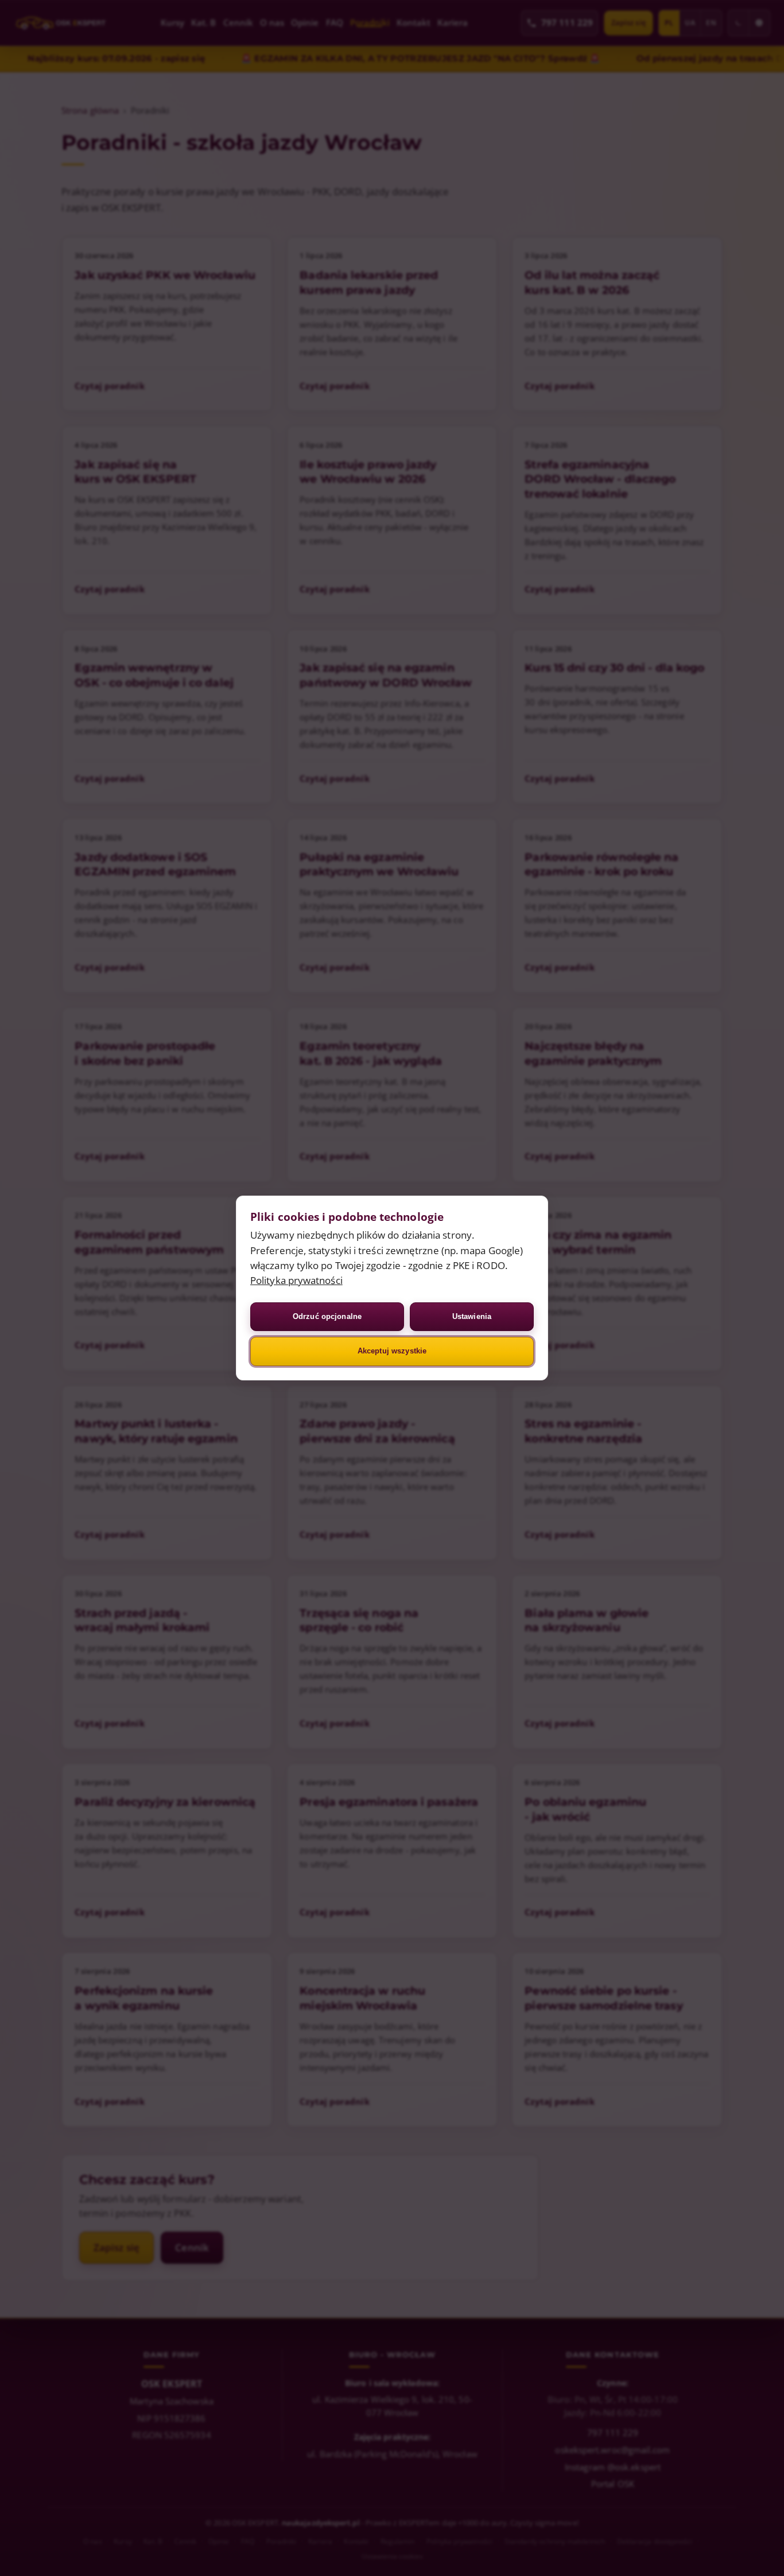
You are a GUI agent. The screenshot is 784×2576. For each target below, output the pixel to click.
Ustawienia (472, 1316)
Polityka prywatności (296, 1280)
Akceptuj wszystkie (392, 1351)
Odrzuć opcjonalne (327, 1316)
